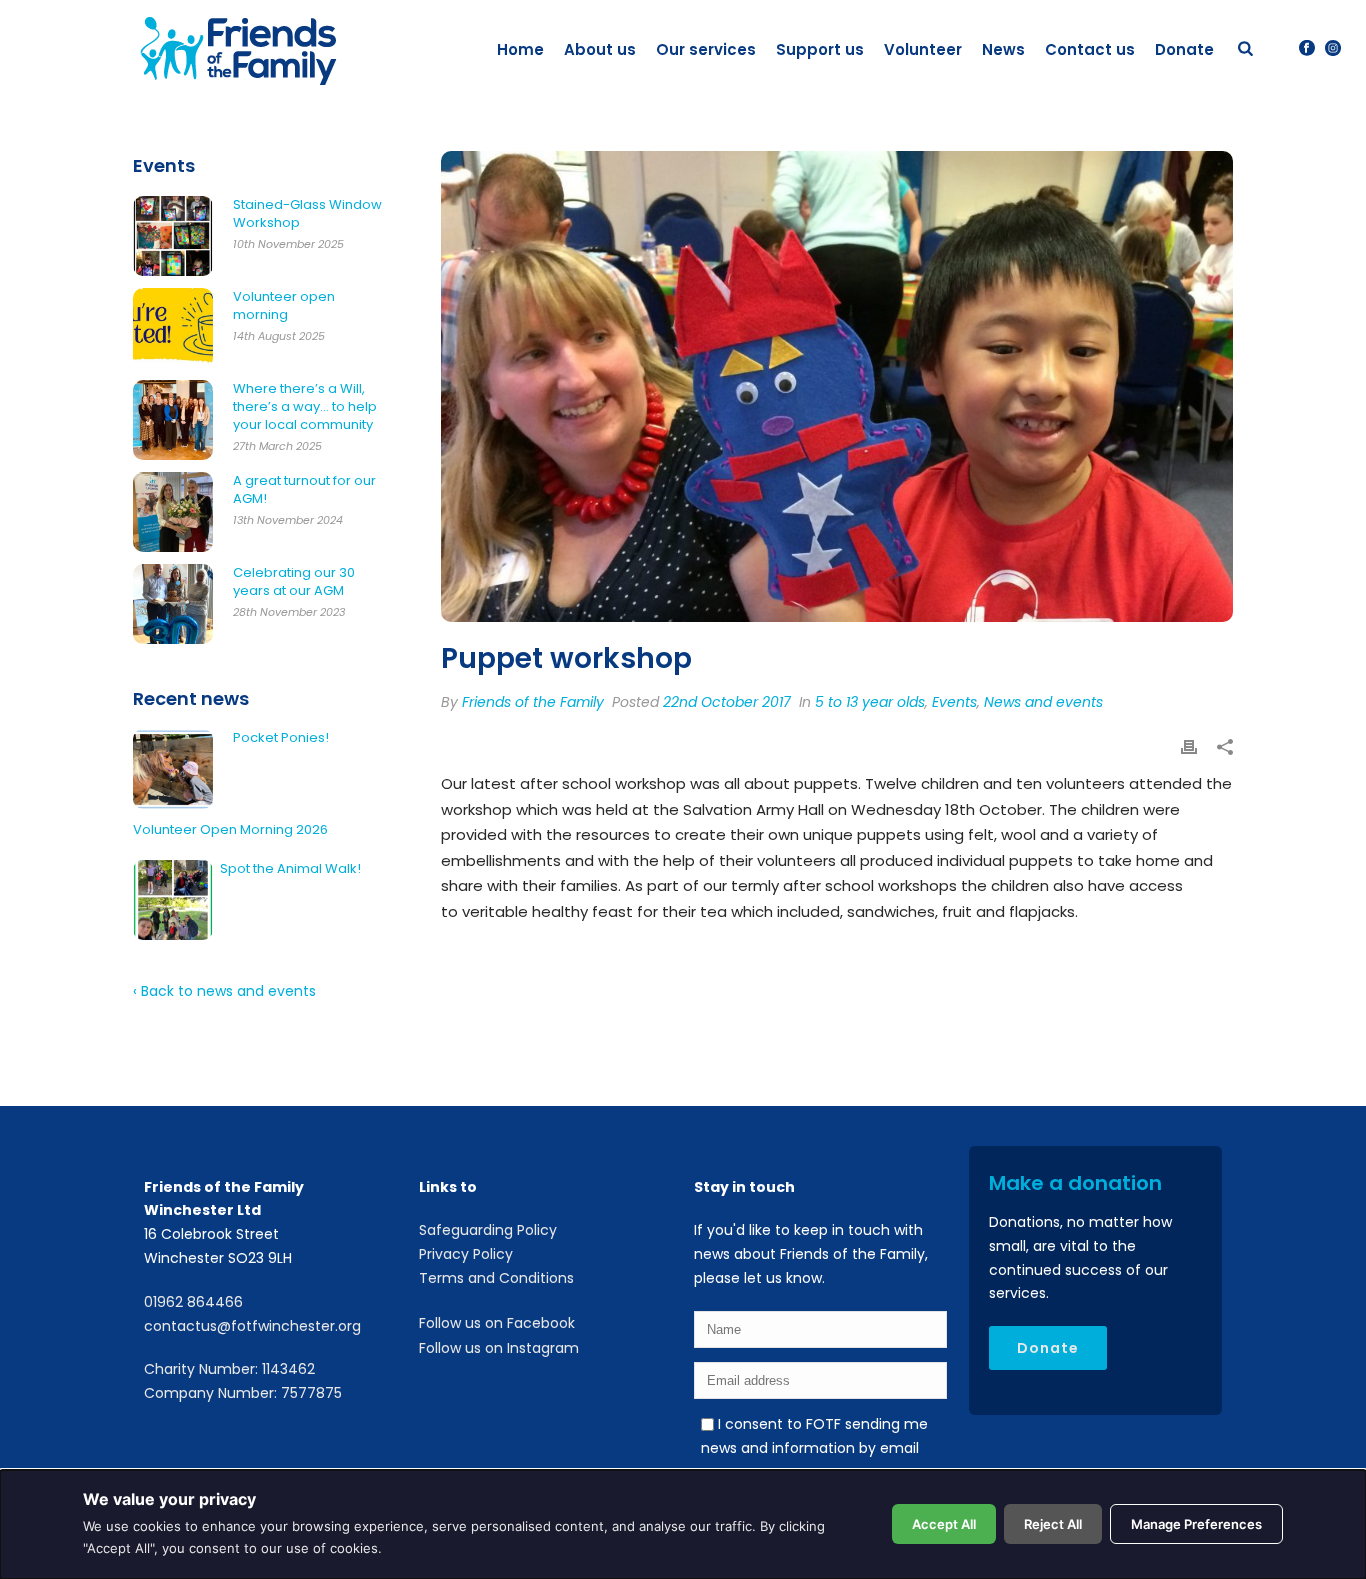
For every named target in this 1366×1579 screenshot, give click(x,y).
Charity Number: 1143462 (229, 1369)
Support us (820, 49)
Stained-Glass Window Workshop (307, 214)
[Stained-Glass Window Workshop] (173, 236)
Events (954, 702)
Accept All (944, 1524)
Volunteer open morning (284, 306)
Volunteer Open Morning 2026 (230, 830)
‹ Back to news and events (224, 991)
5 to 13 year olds (870, 702)
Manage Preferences (1196, 1524)
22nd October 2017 (727, 702)
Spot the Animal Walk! (290, 869)
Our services (706, 49)
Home (520, 49)
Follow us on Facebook (497, 1323)
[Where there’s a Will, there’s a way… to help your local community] (173, 420)
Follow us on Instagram (499, 1348)
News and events (1043, 702)
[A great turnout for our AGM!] (173, 512)
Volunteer (923, 49)
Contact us (1090, 49)
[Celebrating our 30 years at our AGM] (173, 604)
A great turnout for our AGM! (304, 490)
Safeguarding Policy (488, 1230)
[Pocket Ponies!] (173, 769)
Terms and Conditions (496, 1278)
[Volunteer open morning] (173, 328)
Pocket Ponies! (281, 738)
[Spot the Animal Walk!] (173, 900)
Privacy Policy (466, 1254)
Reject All (1053, 1524)
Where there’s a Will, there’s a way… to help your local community (305, 407)
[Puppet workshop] (837, 386)
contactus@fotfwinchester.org (252, 1326)
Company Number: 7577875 (243, 1393)
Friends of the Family (533, 702)
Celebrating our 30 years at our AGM (294, 582)
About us (600, 49)
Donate (1184, 49)
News (1003, 49)
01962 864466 (193, 1302)
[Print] (1189, 749)
